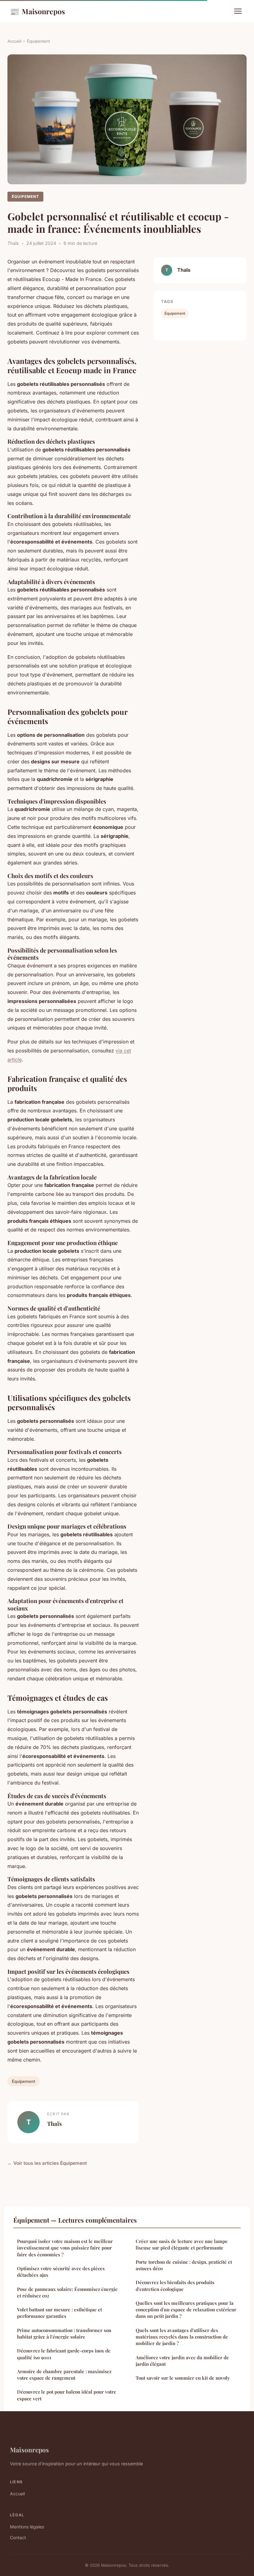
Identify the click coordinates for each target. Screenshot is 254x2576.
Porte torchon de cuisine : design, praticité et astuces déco (184, 2265)
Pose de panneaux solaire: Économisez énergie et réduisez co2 (67, 2292)
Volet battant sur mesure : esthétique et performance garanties (59, 2313)
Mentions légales (27, 2527)
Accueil (14, 41)
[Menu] (238, 11)
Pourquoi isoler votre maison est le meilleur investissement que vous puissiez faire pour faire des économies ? (65, 2248)
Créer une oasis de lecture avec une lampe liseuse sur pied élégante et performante (182, 2244)
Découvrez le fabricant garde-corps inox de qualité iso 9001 (64, 2354)
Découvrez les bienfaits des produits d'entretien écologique (175, 2286)
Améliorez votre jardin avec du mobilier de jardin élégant (182, 2361)
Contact (18, 2538)
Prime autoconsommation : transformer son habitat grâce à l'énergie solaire (64, 2333)
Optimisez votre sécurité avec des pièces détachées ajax (61, 2272)
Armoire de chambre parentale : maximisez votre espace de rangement (64, 2375)
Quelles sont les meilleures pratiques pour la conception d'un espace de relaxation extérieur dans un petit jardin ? (186, 2310)
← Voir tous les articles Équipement (47, 2163)
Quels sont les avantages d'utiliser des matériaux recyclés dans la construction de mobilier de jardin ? (182, 2337)
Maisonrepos (37, 11)
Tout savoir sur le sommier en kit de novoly (183, 2378)
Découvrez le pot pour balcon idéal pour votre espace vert (67, 2395)
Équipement (38, 41)
